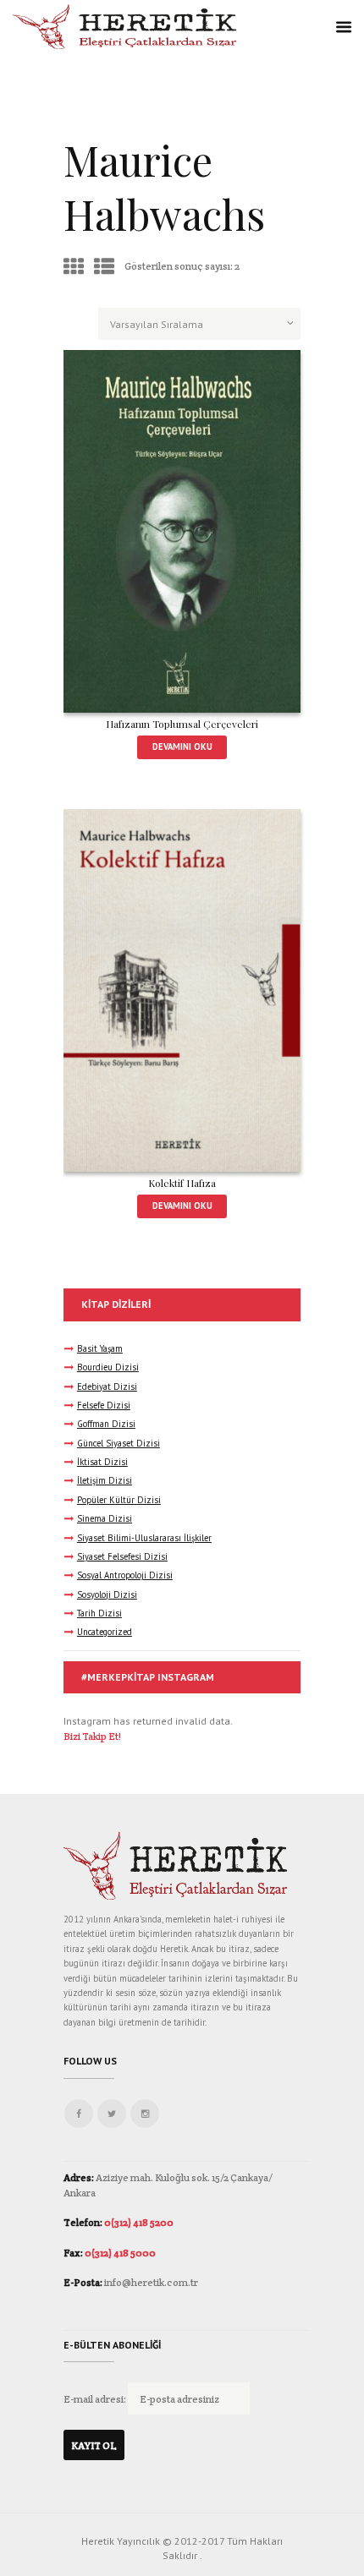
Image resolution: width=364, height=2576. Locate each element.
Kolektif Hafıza (182, 1183)
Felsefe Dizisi (104, 1405)
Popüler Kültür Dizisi (119, 1500)
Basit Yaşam (100, 1348)
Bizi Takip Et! (92, 1736)
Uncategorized (105, 1632)
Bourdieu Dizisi (108, 1367)
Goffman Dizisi (106, 1424)
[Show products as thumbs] (74, 267)
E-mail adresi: (96, 2399)
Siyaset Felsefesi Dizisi (122, 1556)
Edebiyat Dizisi (107, 1386)
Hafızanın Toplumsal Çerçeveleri (182, 724)
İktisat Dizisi (102, 1462)
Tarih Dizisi (99, 1613)
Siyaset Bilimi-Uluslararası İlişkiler (144, 1538)
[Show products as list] (104, 267)
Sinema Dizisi (105, 1518)
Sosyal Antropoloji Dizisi (125, 1575)
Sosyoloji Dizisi (107, 1594)
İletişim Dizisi (105, 1480)
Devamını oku (182, 747)
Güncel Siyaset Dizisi (119, 1443)
